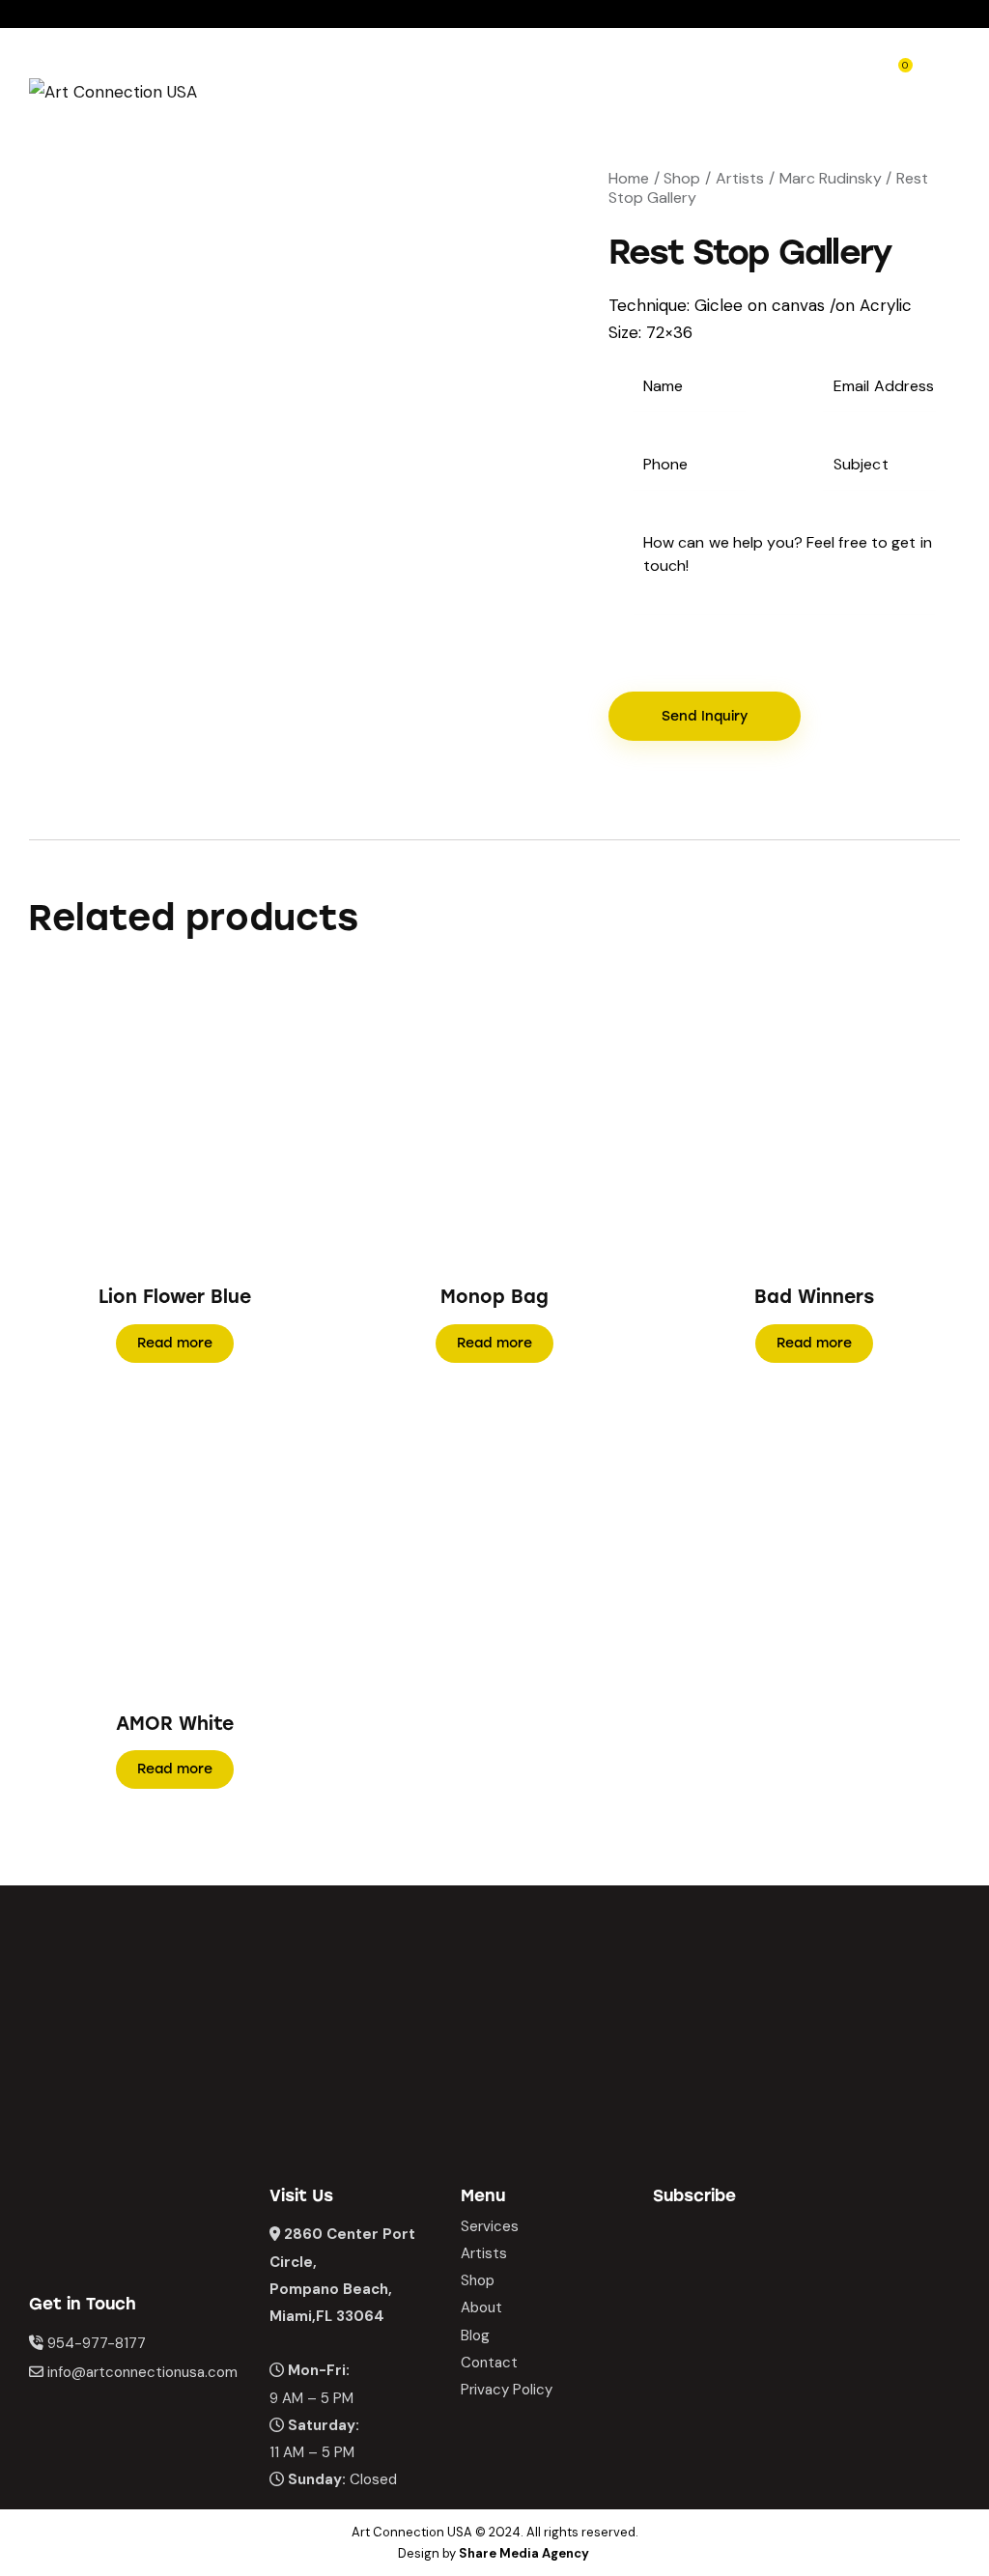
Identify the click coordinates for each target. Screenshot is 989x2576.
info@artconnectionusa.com (142, 2372)
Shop (682, 178)
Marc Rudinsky (831, 178)
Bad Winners (814, 1297)
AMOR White (175, 1724)
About (481, 2307)
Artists (740, 178)
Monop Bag (494, 1297)
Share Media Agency (524, 2553)
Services (490, 2226)
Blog (475, 2335)
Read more (175, 1343)
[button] (148, 1116)
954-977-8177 (97, 2343)
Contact (489, 2363)
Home (629, 178)
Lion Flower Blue (175, 1297)
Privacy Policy (507, 2390)
